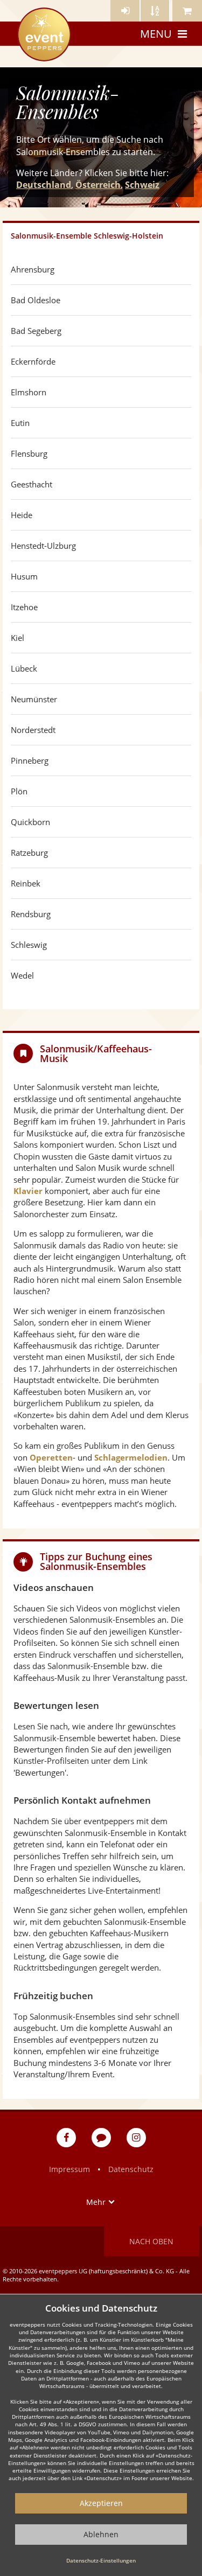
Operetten (51, 1457)
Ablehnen (101, 2534)
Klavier (28, 1191)
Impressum (69, 2169)
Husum (24, 576)
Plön (19, 791)
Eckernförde (33, 361)
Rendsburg (31, 914)
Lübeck (24, 668)
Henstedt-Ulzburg (43, 546)
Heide (22, 515)
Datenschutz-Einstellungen (101, 2560)
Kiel (18, 638)
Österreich (98, 185)
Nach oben (151, 2241)
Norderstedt (33, 730)
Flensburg (29, 453)
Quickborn (30, 822)
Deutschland (44, 185)
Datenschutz (131, 2169)
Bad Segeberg (36, 331)
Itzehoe (24, 607)
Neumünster (34, 699)
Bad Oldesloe (36, 300)
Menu (156, 34)
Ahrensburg (33, 269)
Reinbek (26, 883)
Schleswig (29, 945)
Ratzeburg (29, 853)
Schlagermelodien (131, 1457)
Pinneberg (30, 760)
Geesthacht (32, 484)
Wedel (22, 975)
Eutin (20, 423)
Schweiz (142, 185)
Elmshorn (29, 392)
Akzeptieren (101, 2503)
